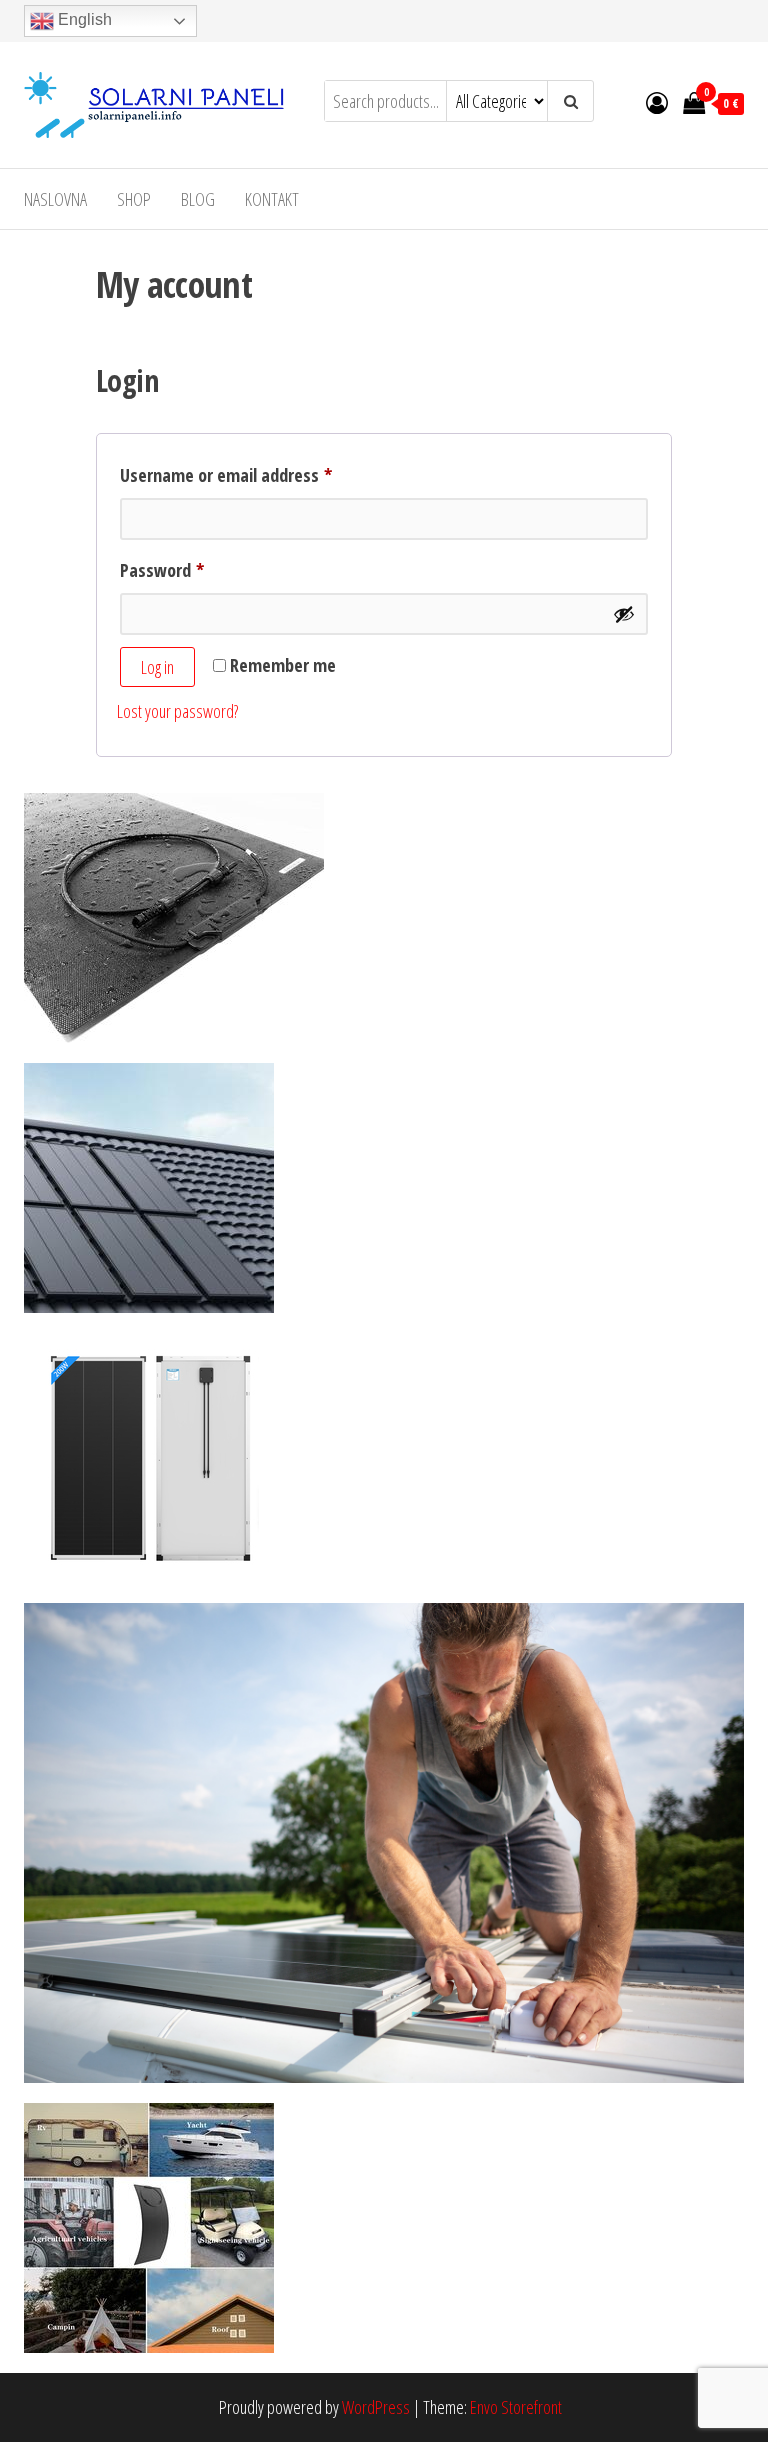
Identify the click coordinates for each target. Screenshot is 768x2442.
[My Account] (657, 102)
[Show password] (624, 614)
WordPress (376, 2407)
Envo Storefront (516, 2407)
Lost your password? (177, 711)
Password (193, 569)
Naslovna (55, 199)
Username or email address (257, 474)
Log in (157, 667)
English (83, 19)
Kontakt (272, 199)
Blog (198, 199)
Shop (134, 199)
